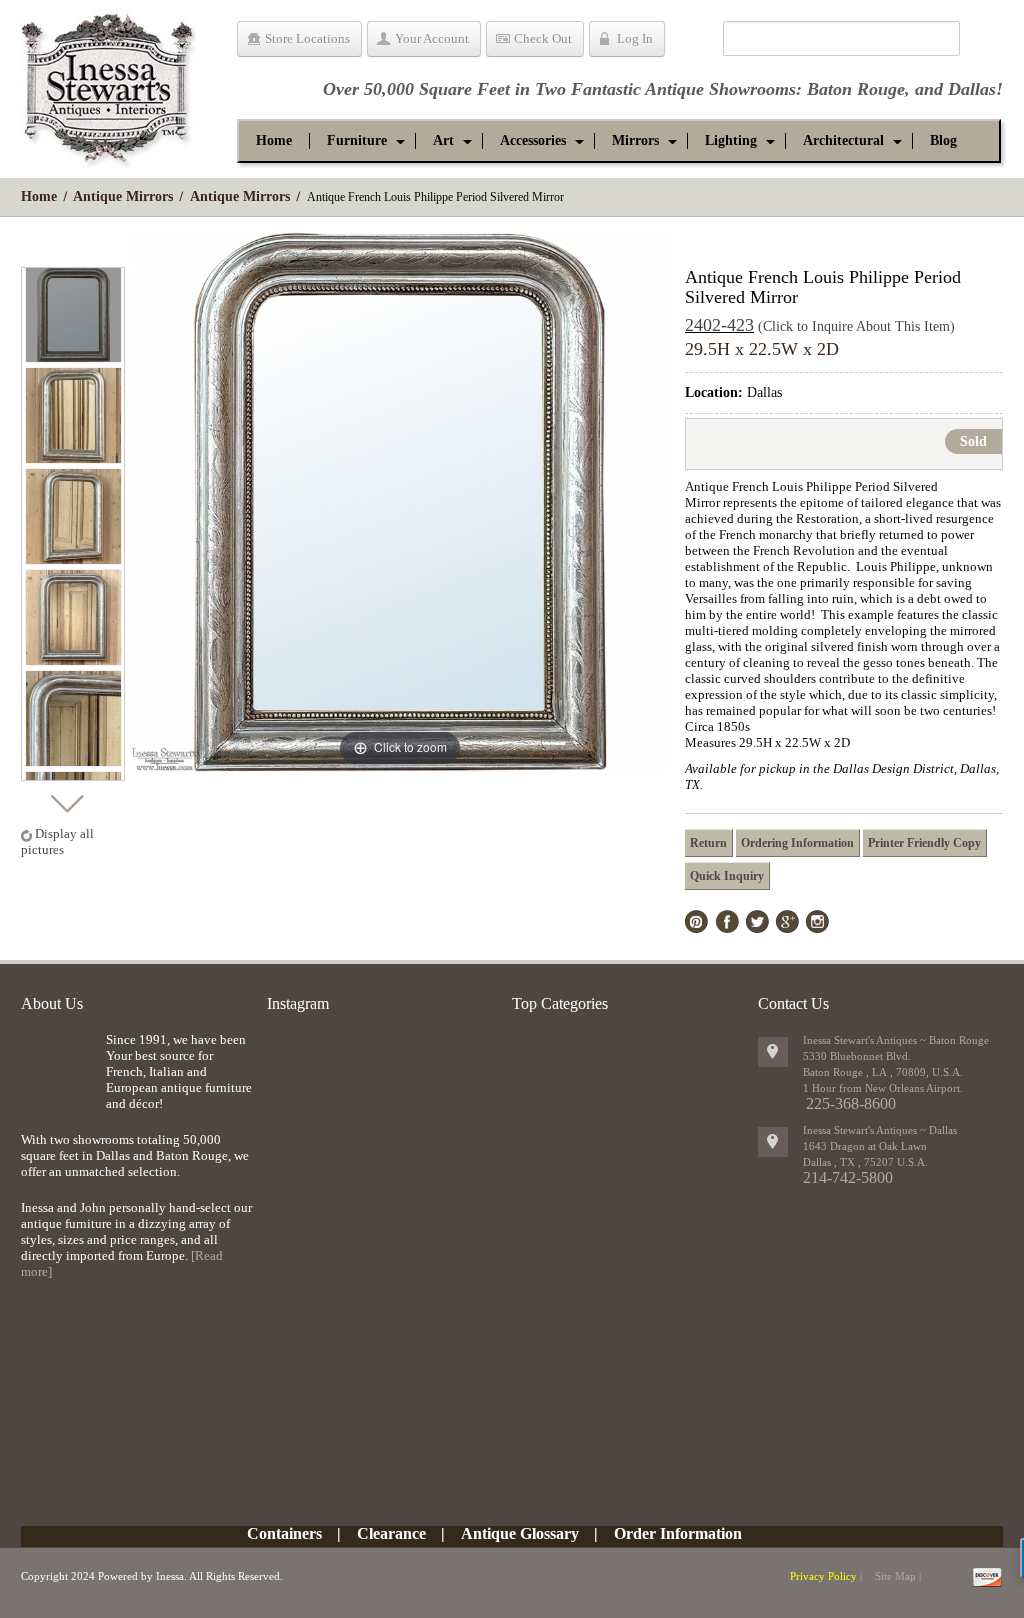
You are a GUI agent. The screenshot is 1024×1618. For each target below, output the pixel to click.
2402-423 (719, 325)
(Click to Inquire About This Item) (856, 326)
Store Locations (307, 38)
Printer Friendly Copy (924, 843)
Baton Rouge (856, 89)
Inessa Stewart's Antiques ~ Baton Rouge (896, 1040)
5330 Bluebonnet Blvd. (857, 1056)
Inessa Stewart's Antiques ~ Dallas (880, 1130)
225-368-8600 (851, 1103)
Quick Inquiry (727, 876)
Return (708, 843)
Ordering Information (797, 843)
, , (865, 1162)
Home (39, 196)
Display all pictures (57, 841)
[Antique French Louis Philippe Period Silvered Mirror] (73, 314)
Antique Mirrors (123, 196)
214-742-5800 (848, 1177)
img (58, 1064)
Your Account (432, 38)
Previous (66, 249)
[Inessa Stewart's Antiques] (108, 84)
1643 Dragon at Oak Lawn (865, 1146)
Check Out (543, 38)
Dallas (972, 89)
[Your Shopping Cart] (693, 42)
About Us (52, 1003)
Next (66, 798)
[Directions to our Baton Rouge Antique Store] (773, 1052)
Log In (635, 38)
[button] (357, 141)
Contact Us (793, 1003)
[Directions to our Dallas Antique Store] (773, 1142)
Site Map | (898, 1576)
